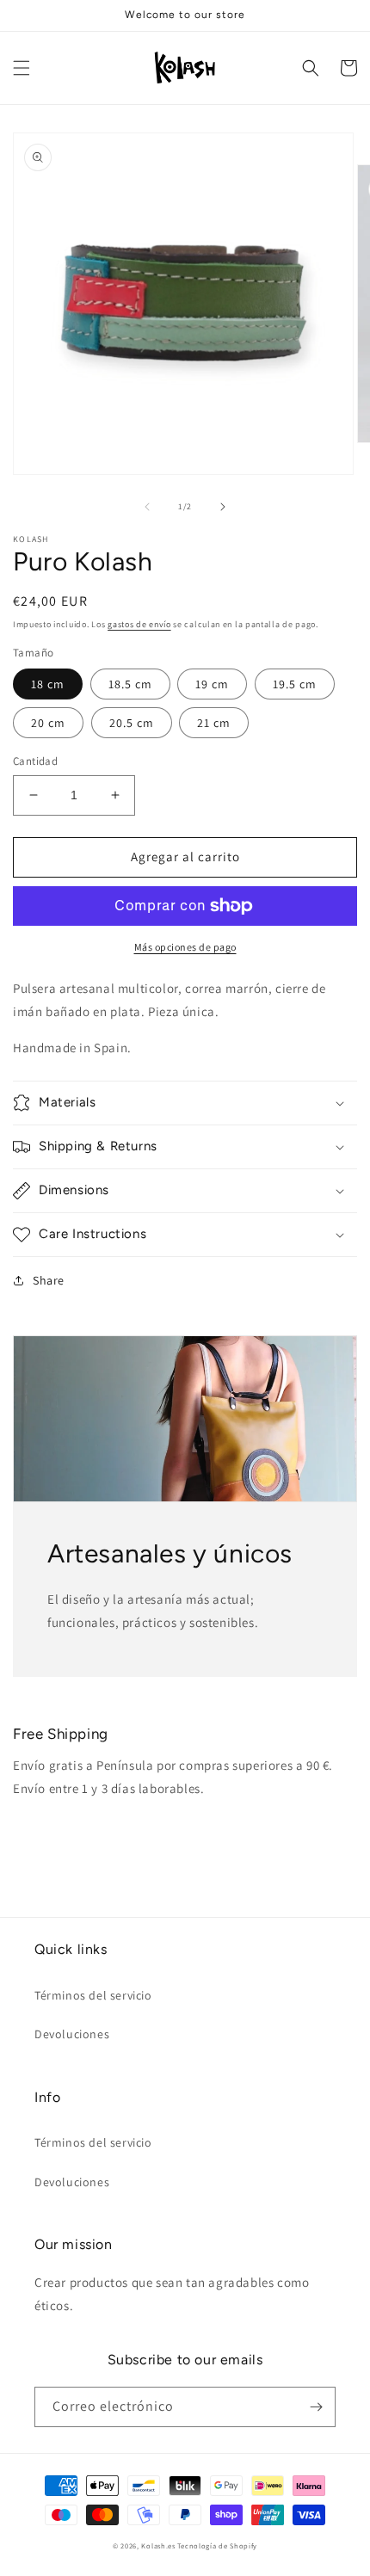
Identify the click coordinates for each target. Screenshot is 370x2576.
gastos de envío (139, 624)
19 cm (212, 684)
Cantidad (35, 761)
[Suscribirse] (316, 2407)
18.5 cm (130, 684)
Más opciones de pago (185, 947)
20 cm (48, 723)
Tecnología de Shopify (217, 2545)
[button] (22, 68)
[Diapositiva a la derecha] (223, 507)
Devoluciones (72, 2034)
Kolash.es (158, 2545)
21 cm (214, 723)
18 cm (48, 684)
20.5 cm (132, 723)
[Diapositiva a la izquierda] (147, 507)
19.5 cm (295, 684)
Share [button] (49, 1280)
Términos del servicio (93, 1995)
